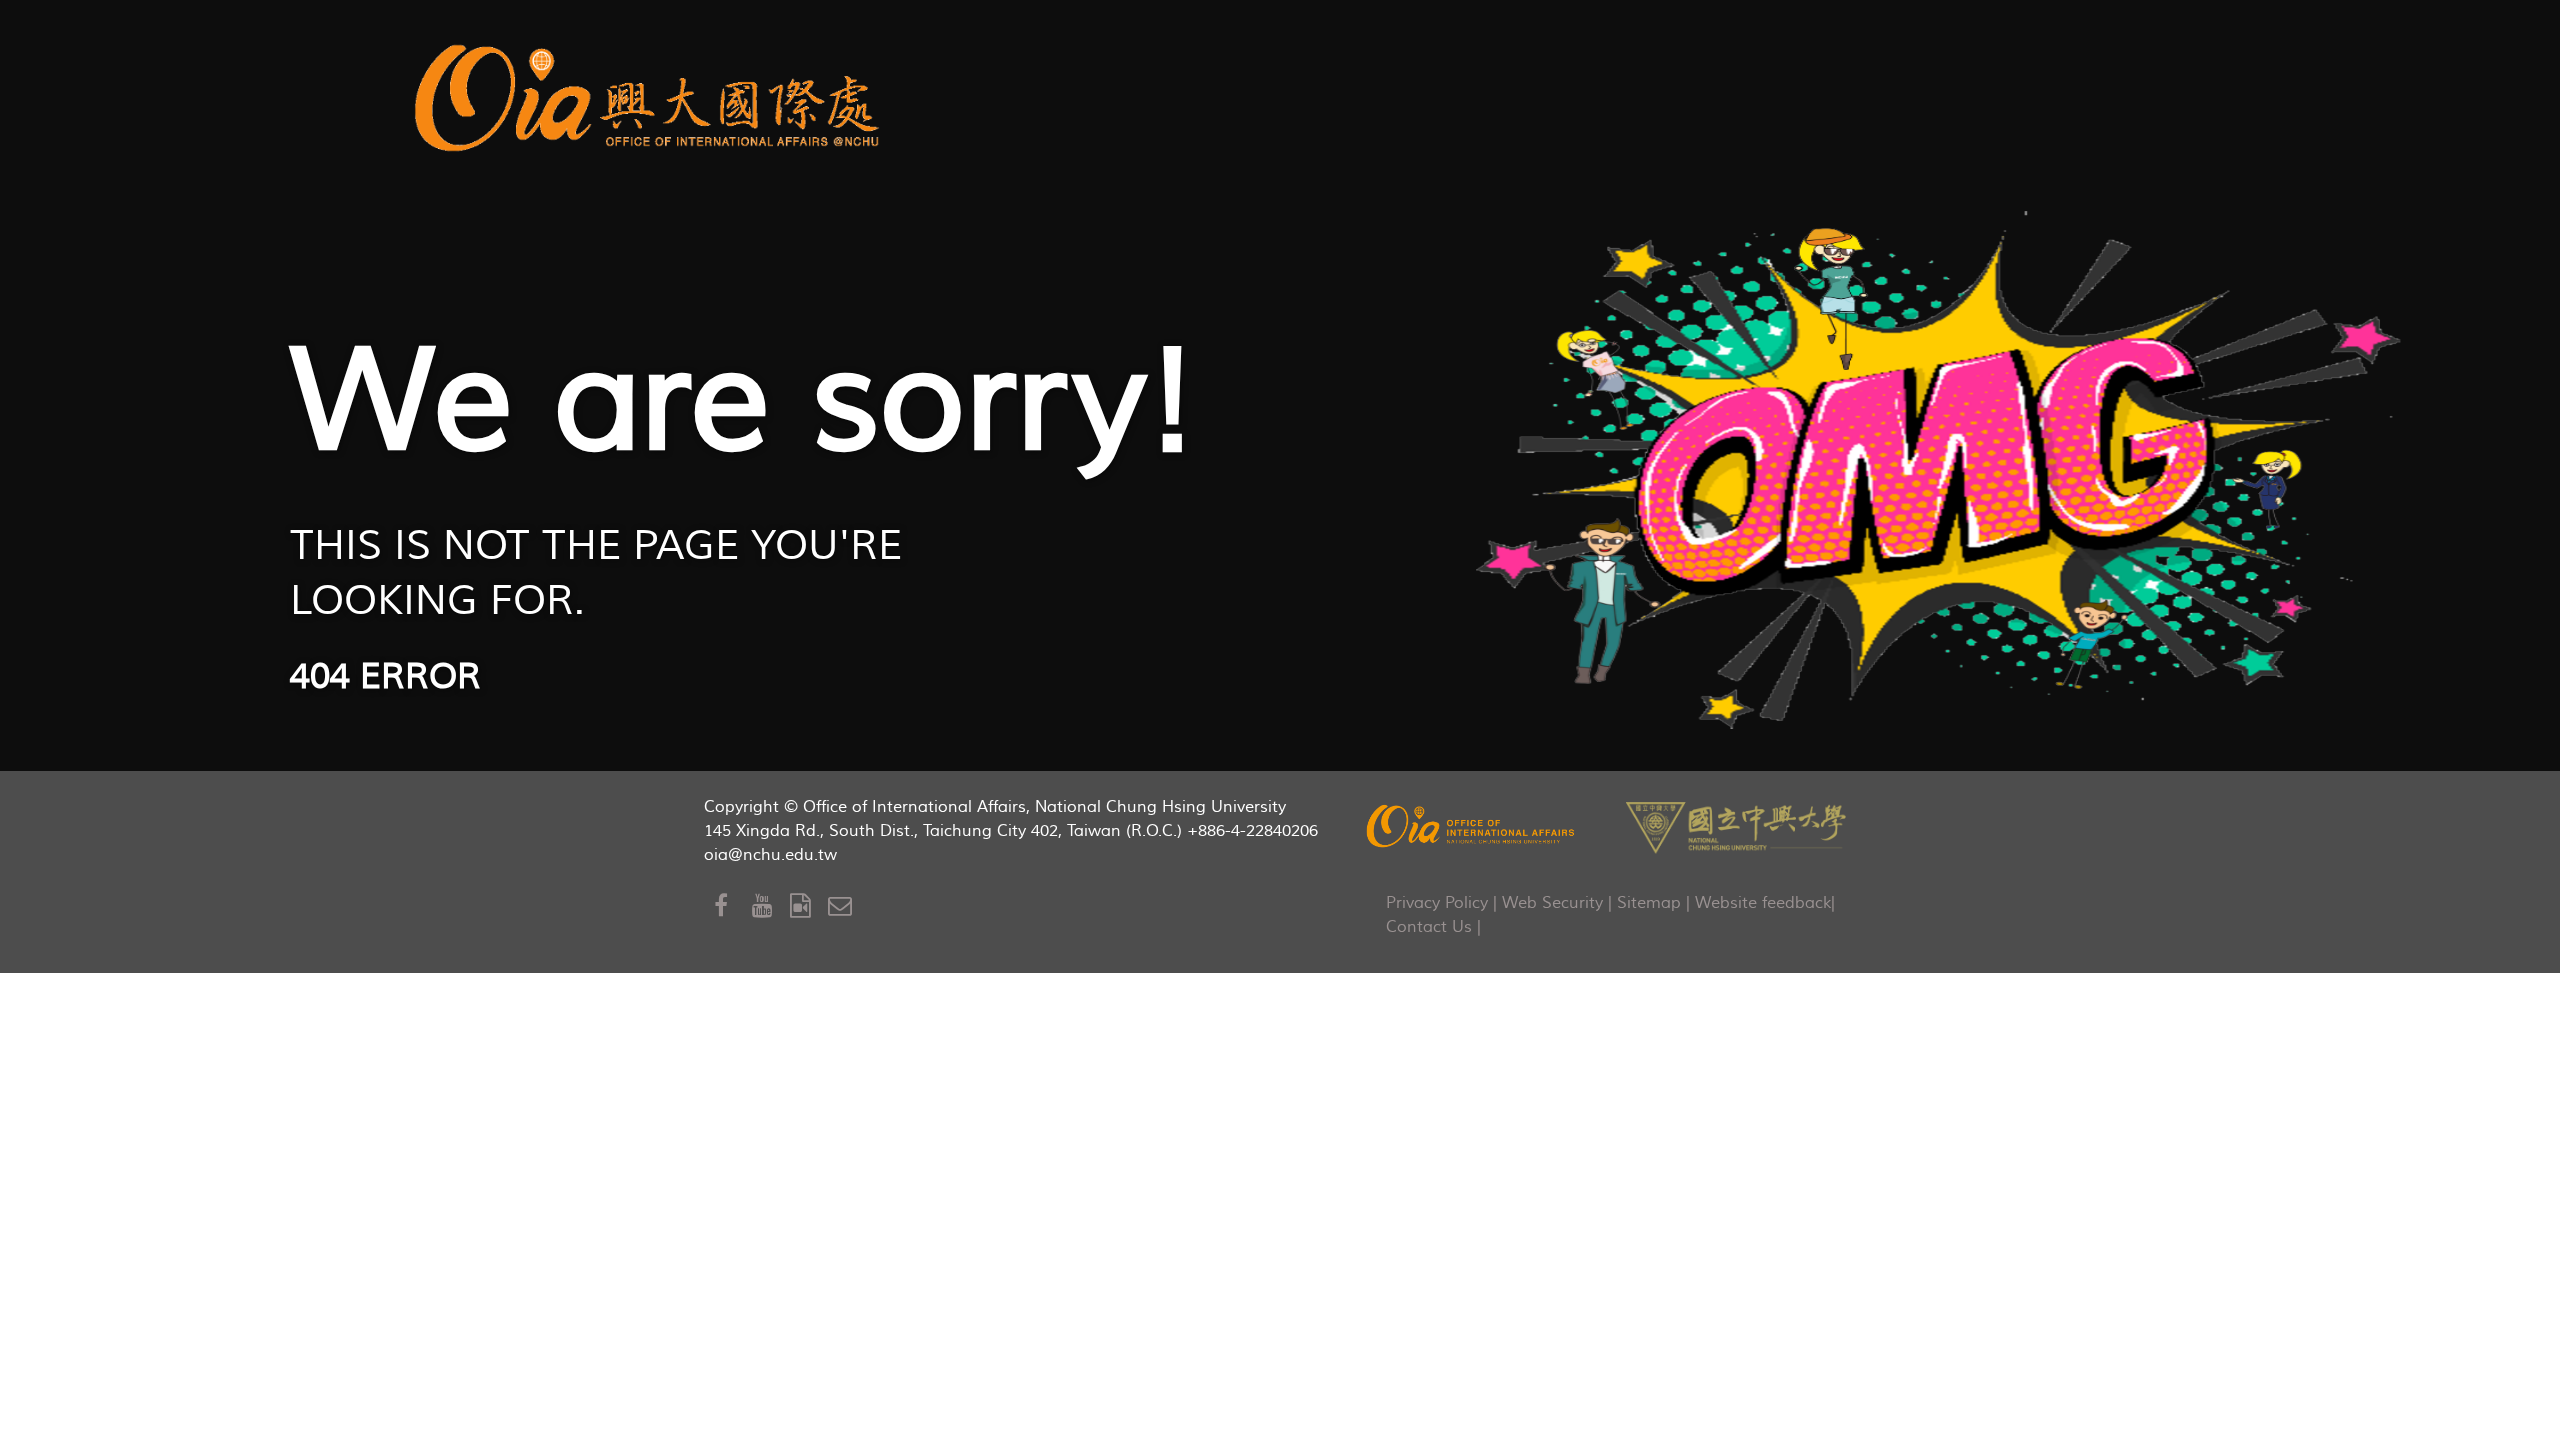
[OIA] (1472, 825)
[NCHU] (1736, 825)
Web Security (1552, 903)
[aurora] (653, 94)
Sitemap (1649, 903)
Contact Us (1429, 927)
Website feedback (1763, 903)
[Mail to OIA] (843, 906)
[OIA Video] (809, 906)
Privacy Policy (1437, 903)
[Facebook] (733, 906)
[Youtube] (771, 906)
